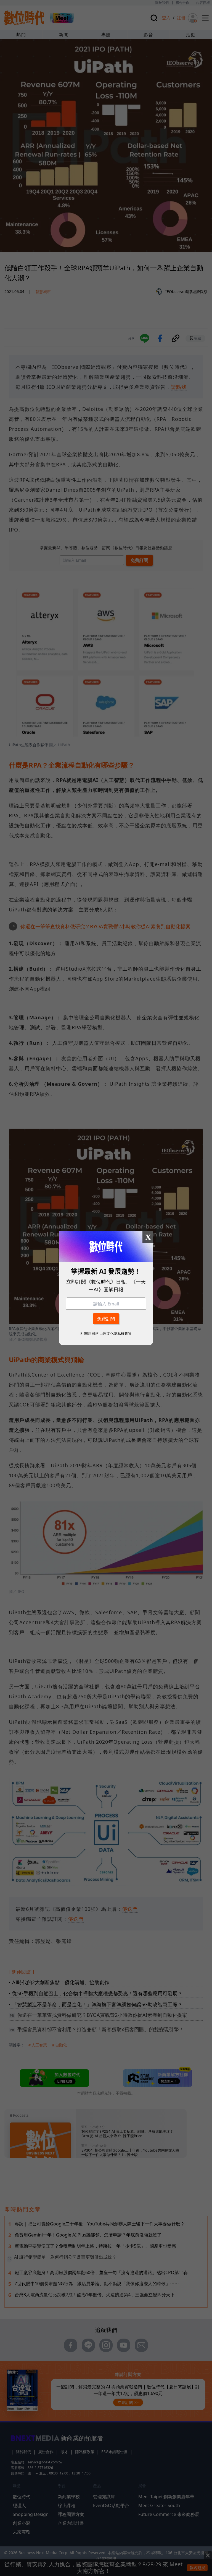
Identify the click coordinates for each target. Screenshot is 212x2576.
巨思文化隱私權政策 (116, 1333)
